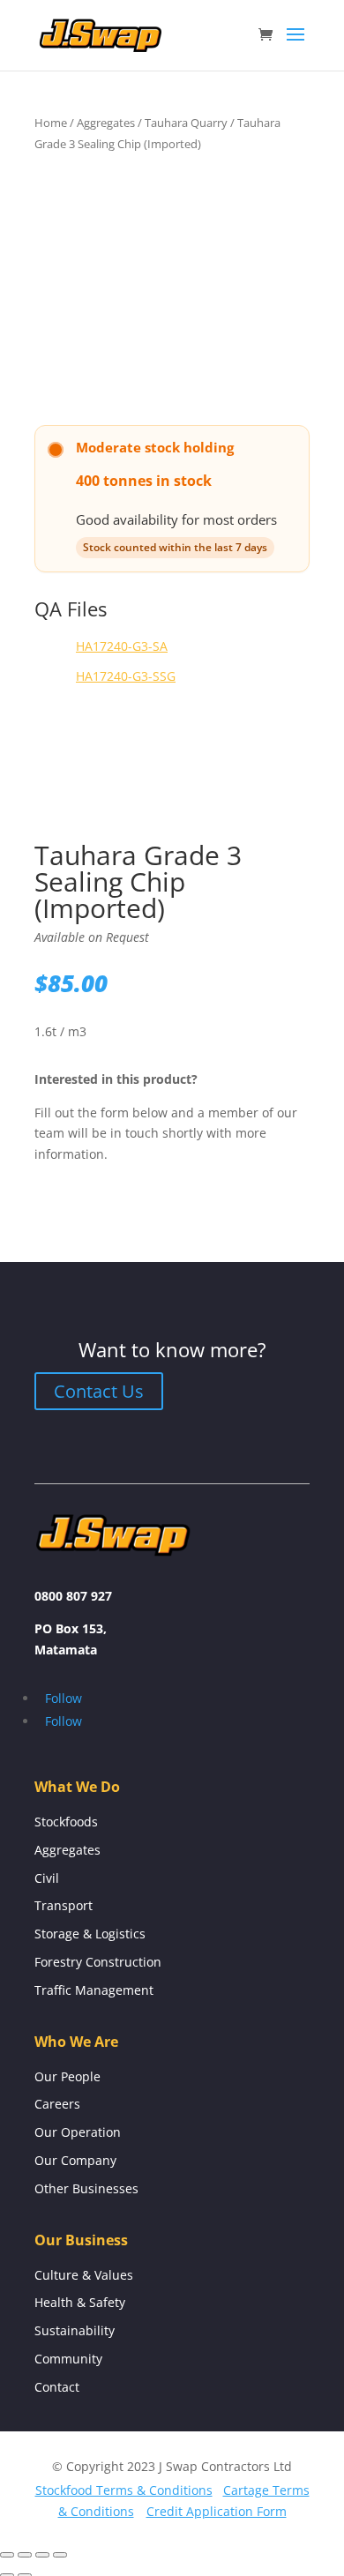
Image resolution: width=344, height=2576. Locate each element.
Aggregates (106, 123)
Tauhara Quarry (186, 123)
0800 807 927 (73, 1596)
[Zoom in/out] (7, 2555)
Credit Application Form (217, 2511)
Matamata (66, 1650)
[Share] (42, 2555)
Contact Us (99, 1391)
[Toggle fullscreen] (25, 2555)
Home (51, 123)
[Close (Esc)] (60, 2555)
